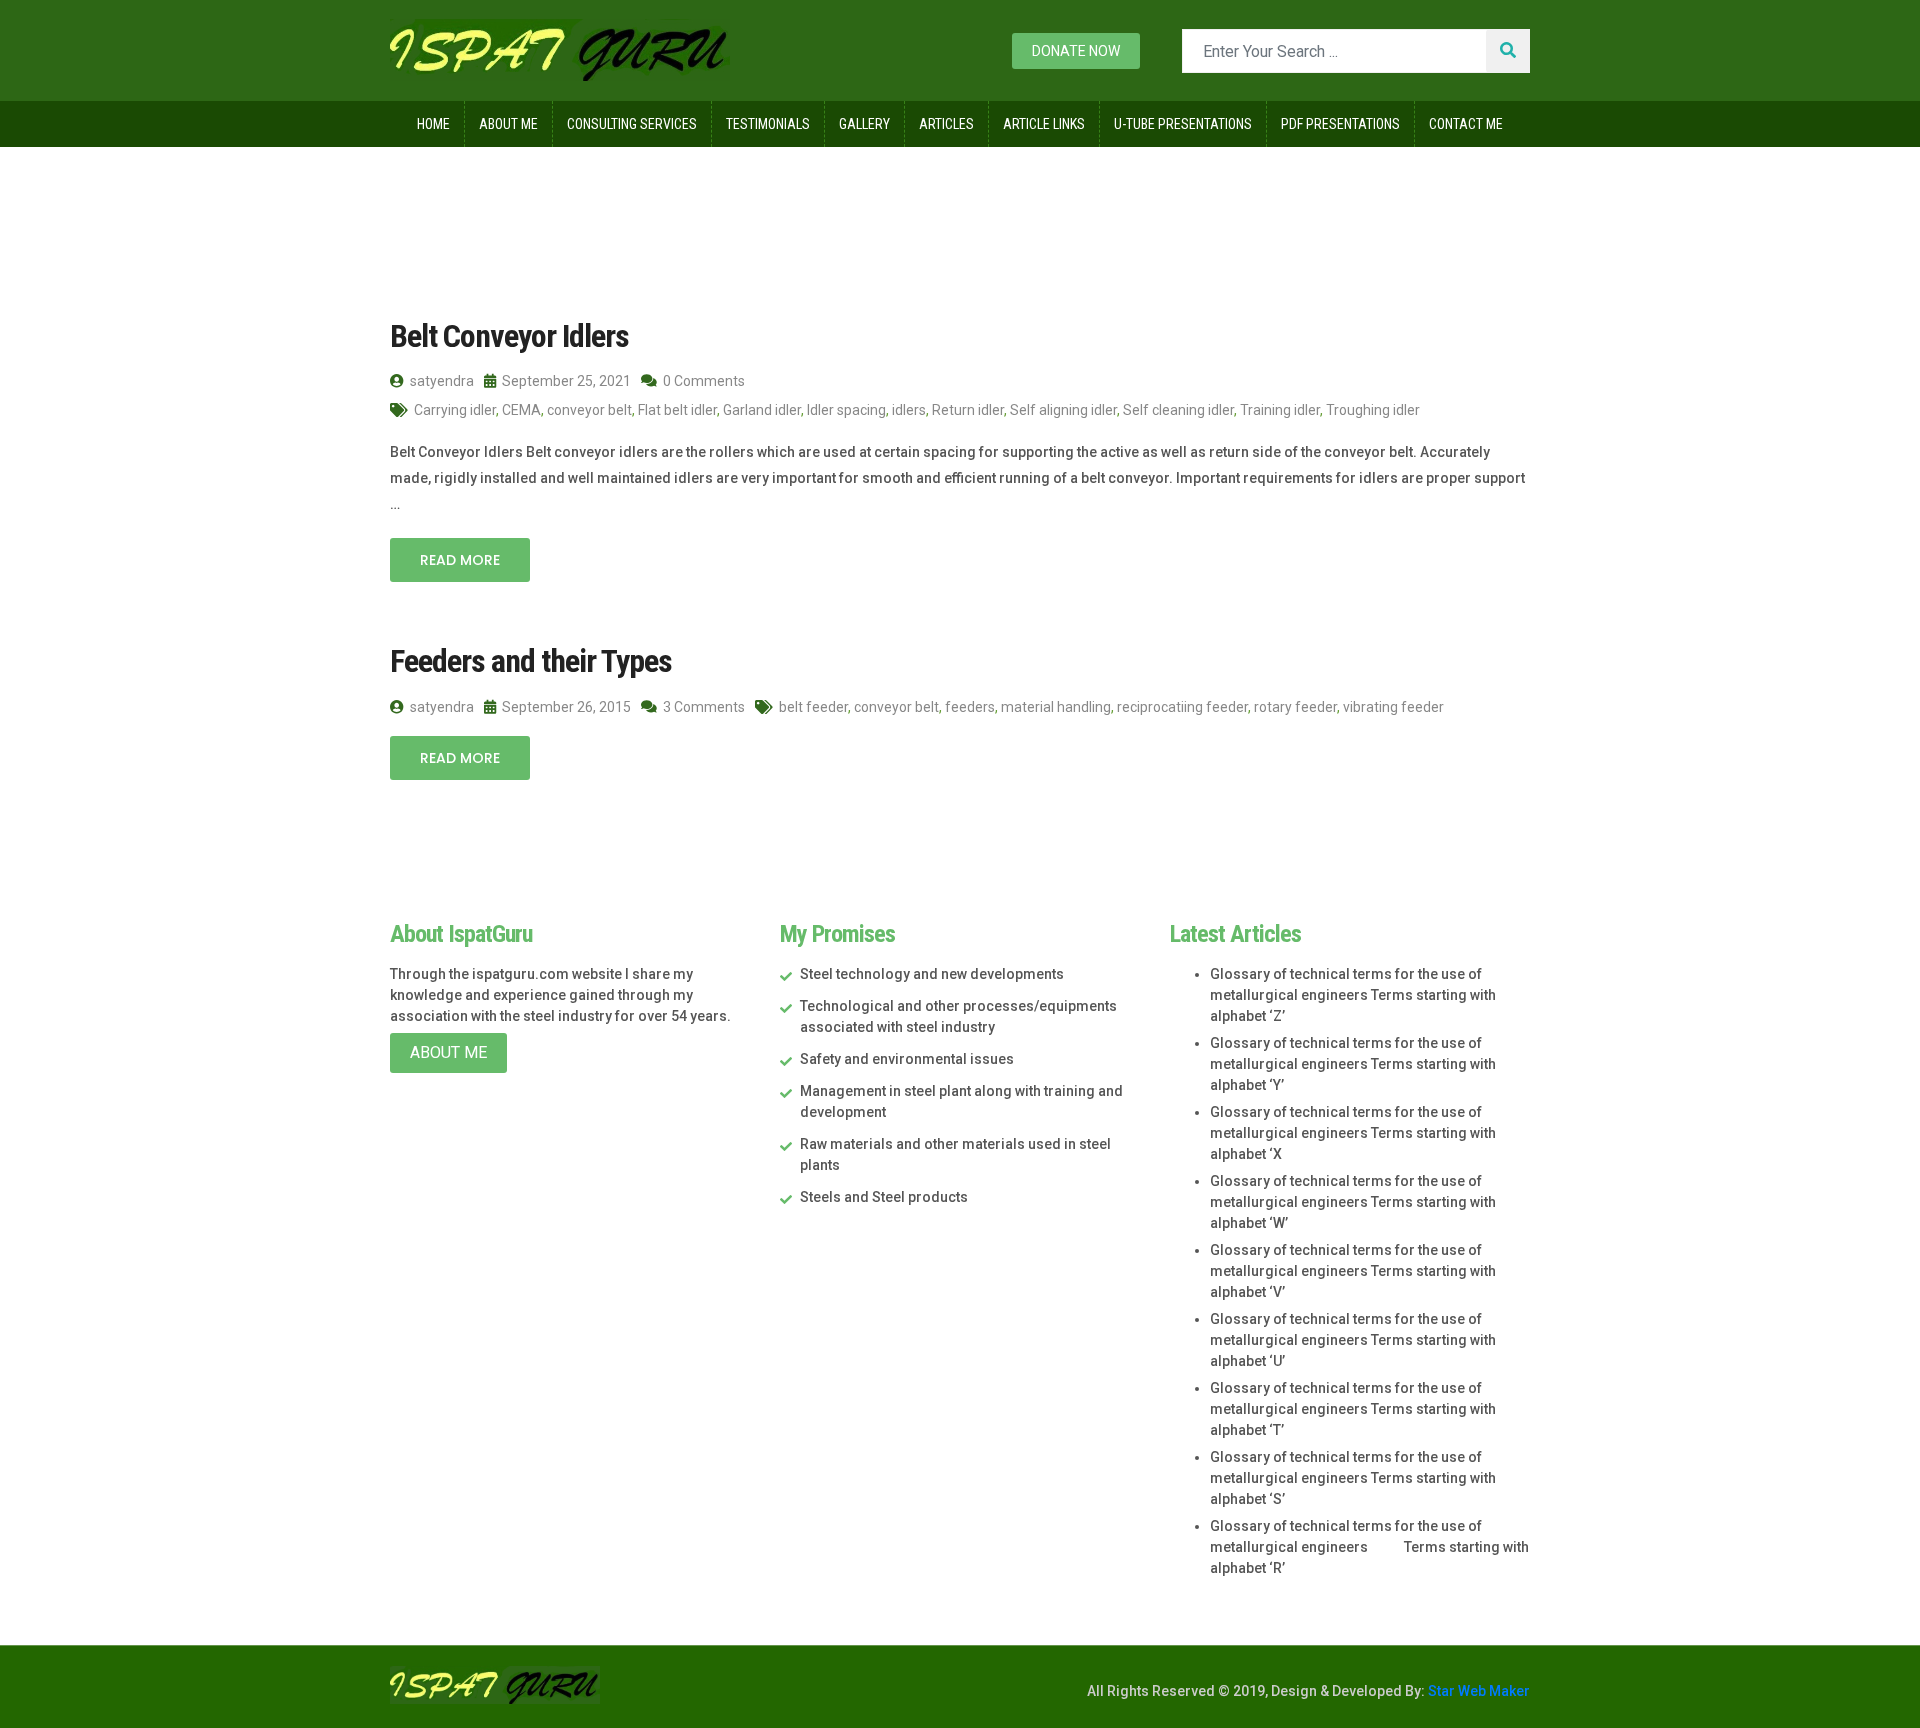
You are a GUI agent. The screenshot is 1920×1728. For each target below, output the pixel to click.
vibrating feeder (1393, 707)
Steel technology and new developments (932, 974)
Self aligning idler (1063, 410)
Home (433, 124)
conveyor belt (589, 410)
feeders (970, 707)
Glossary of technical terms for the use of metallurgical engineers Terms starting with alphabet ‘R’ (1369, 1547)
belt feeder (813, 707)
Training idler (1280, 410)
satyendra (440, 381)
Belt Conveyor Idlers (509, 336)
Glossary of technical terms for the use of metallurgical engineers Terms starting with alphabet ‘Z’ (1353, 995)
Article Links (1044, 124)
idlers (909, 410)
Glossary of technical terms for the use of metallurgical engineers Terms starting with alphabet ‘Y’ (1353, 1064)
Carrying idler (455, 410)
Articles (946, 124)
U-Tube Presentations (1183, 124)
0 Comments (702, 381)
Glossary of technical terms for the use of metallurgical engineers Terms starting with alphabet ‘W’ (1353, 1202)
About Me (508, 124)
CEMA (521, 410)
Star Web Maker (1477, 1691)
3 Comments (702, 707)
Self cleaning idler (1178, 410)
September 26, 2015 (565, 707)
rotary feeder (1295, 707)
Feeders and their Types (531, 661)
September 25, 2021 (565, 381)
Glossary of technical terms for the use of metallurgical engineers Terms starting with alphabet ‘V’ (1353, 1271)
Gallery (864, 124)
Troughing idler (1373, 410)
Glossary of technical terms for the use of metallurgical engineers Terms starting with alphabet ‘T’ (1353, 1409)
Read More (460, 560)
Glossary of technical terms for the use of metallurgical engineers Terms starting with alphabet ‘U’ (1353, 1340)
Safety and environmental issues (907, 1059)
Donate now (1076, 51)
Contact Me (1466, 124)
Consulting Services (632, 124)
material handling (1056, 707)
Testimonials (768, 124)
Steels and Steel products (884, 1197)
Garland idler (762, 410)
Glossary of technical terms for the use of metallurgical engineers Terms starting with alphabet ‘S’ (1353, 1478)
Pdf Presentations (1340, 124)
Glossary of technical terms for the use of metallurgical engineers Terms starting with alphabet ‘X (1353, 1133)
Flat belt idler (677, 410)
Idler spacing (846, 410)
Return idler (968, 410)
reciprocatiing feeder (1182, 707)
